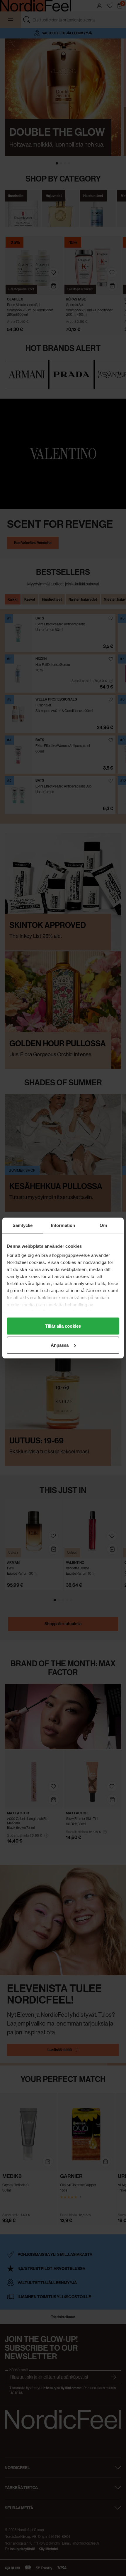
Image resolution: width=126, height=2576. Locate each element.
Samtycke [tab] (23, 1225)
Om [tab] (103, 1225)
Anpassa (60, 1345)
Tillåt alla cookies (63, 1326)
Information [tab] (63, 1225)
